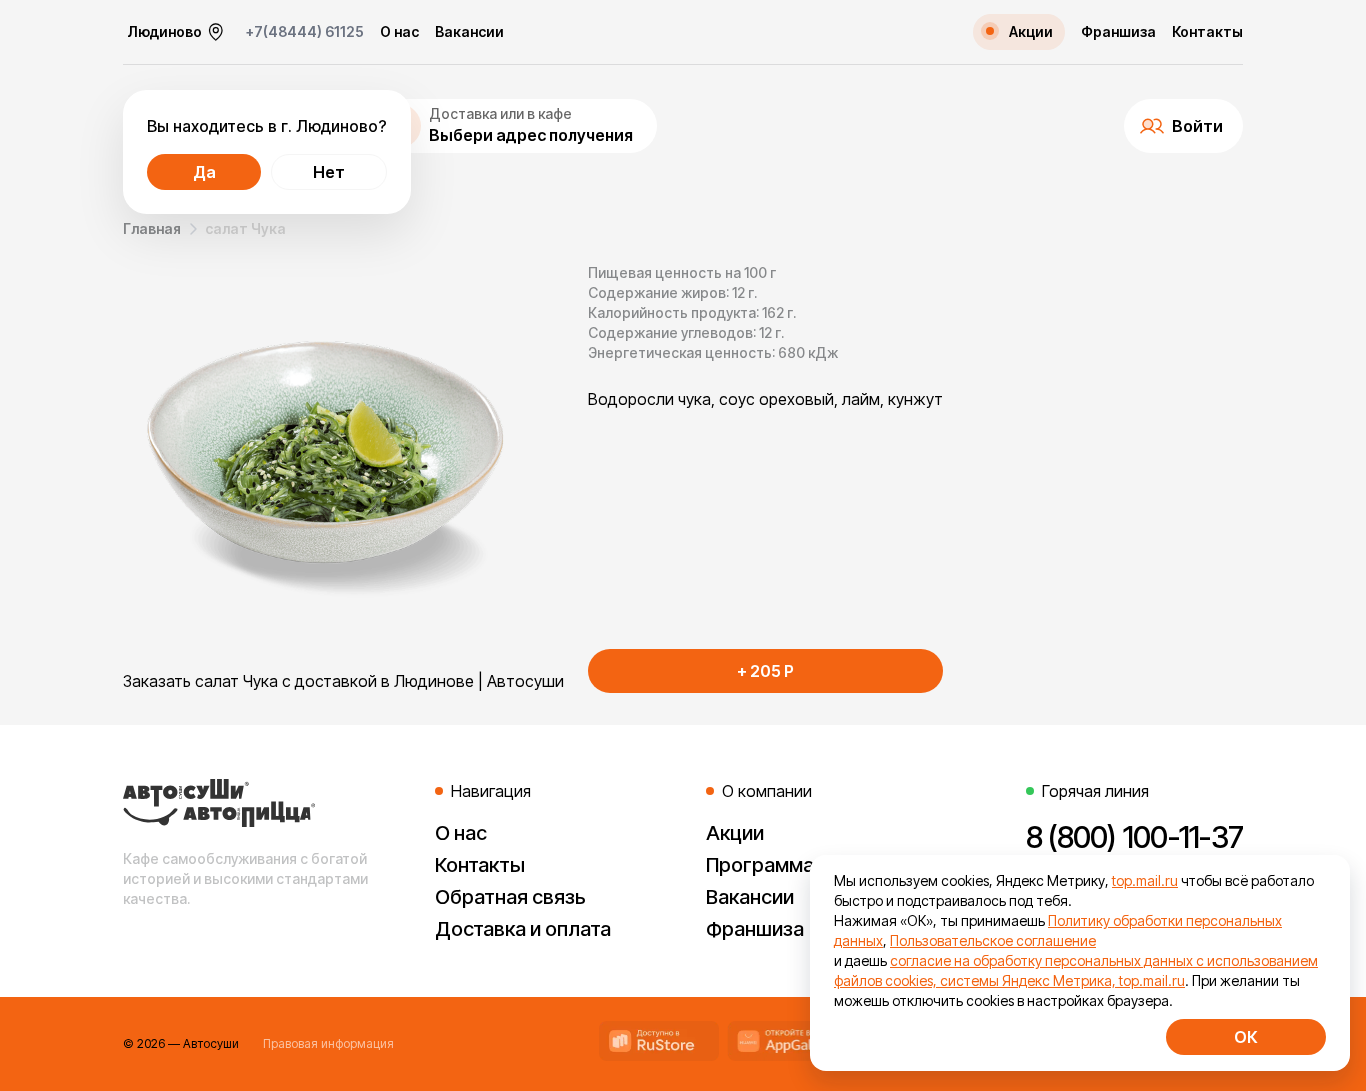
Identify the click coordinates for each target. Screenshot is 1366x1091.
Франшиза (1118, 32)
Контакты (1207, 32)
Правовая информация (328, 1043)
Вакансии (469, 32)
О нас (399, 32)
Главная (152, 228)
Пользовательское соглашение (993, 940)
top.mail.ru (1145, 880)
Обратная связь (510, 897)
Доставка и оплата (523, 929)
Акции (735, 833)
